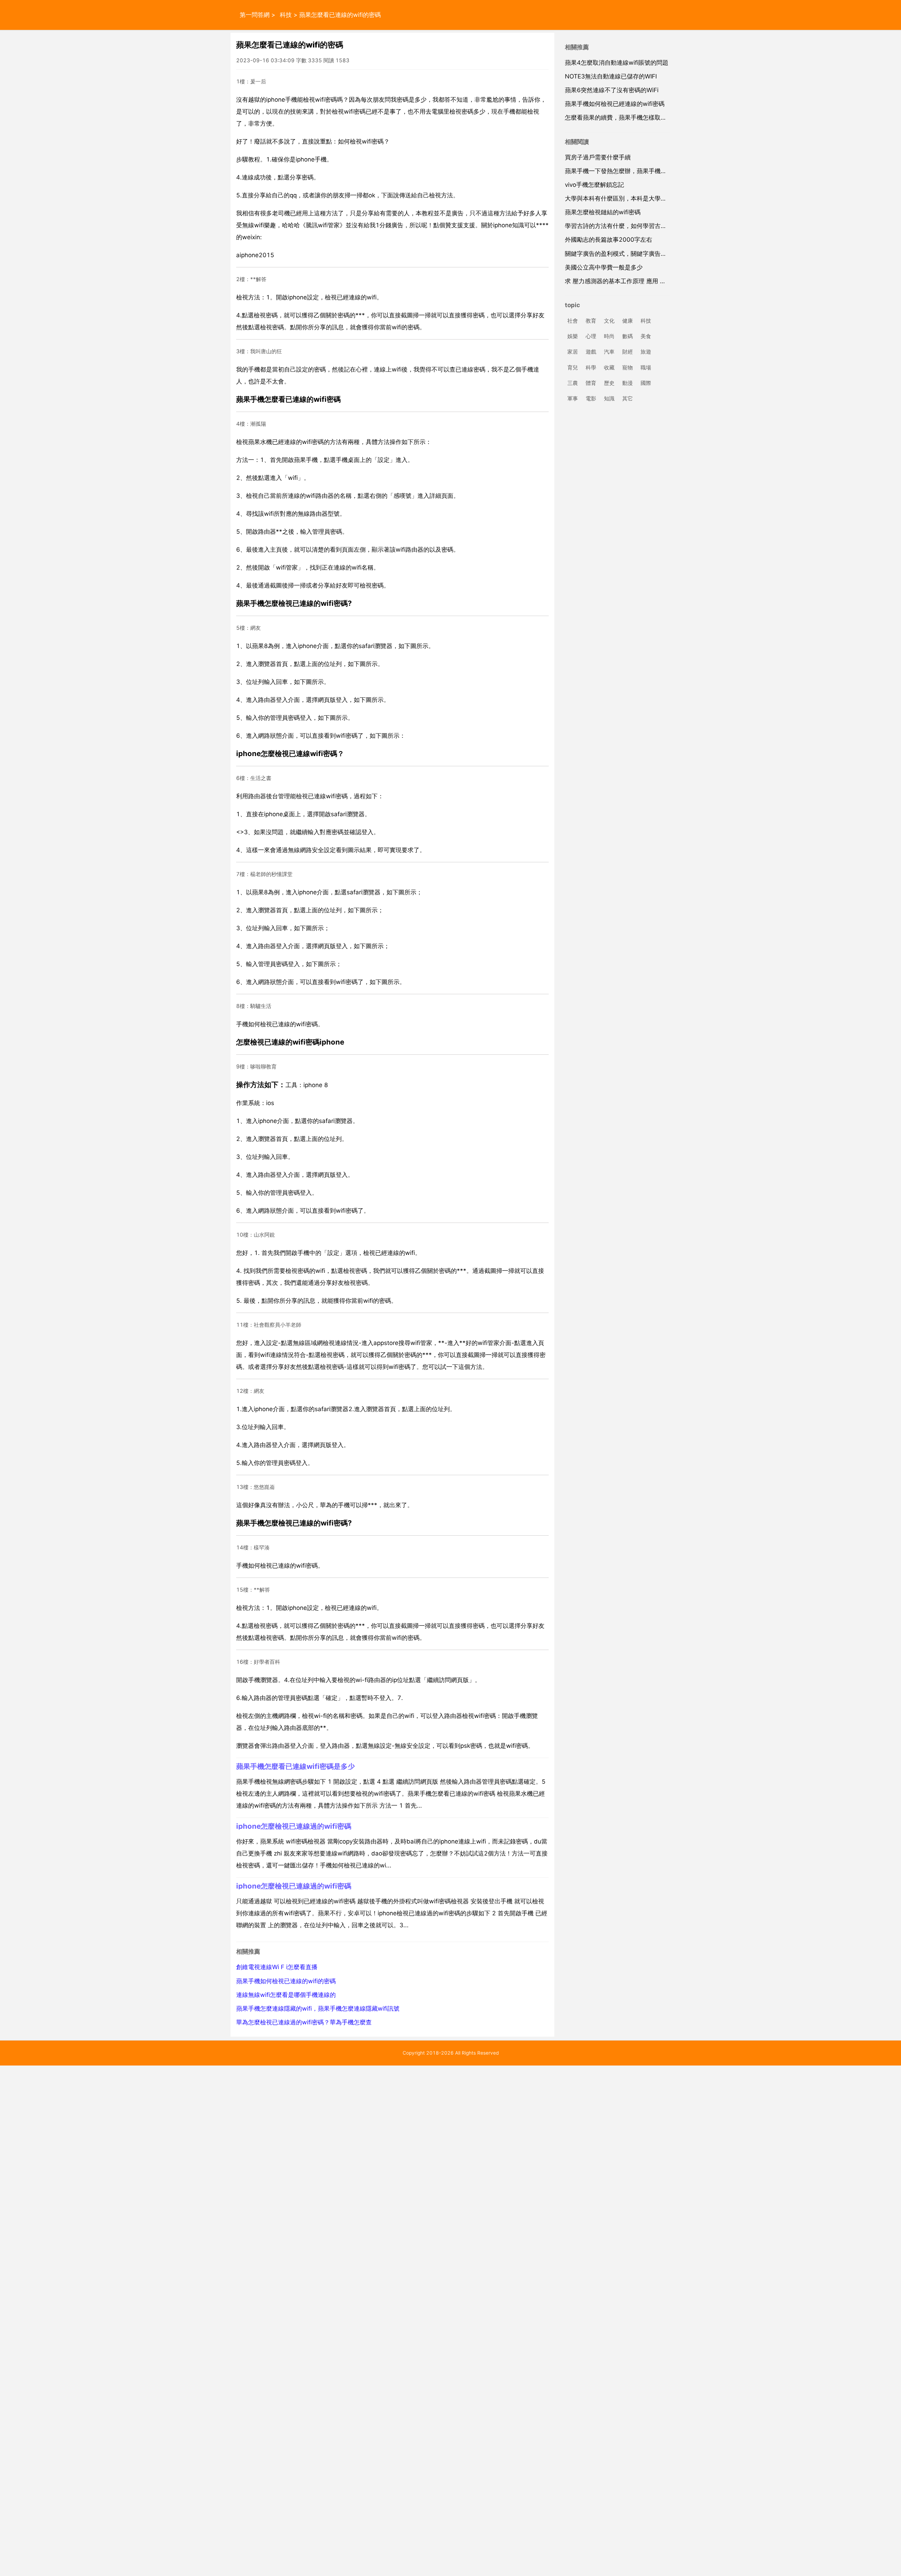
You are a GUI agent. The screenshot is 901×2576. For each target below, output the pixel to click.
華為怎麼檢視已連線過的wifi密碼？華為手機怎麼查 (304, 2022)
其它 (628, 398)
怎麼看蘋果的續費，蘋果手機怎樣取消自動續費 (628, 118)
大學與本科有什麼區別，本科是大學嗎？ (619, 198)
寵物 (628, 367)
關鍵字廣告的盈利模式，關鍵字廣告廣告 (619, 254)
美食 (646, 337)
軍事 (573, 398)
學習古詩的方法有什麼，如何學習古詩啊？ (622, 226)
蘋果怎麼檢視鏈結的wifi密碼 (603, 212)
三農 (573, 383)
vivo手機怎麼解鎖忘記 (594, 185)
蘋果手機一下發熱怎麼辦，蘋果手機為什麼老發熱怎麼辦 (640, 171)
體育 (591, 383)
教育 (591, 321)
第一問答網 (255, 15)
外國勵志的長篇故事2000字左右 (609, 240)
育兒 (573, 367)
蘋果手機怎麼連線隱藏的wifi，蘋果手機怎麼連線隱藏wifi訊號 (318, 2009)
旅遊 (646, 352)
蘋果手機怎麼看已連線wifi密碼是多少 (295, 1766)
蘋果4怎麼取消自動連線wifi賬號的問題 (617, 63)
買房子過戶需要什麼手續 (598, 157)
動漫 (628, 383)
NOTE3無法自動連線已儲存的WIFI (611, 76)
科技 (286, 15)
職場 (646, 367)
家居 (573, 352)
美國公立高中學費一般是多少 (604, 267)
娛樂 (573, 337)
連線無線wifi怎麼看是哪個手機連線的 (286, 1995)
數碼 (628, 337)
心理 (591, 337)
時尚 (609, 337)
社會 (573, 321)
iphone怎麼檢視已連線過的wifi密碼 (294, 1826)
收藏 (609, 367)
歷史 (609, 383)
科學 (591, 367)
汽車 (609, 352)
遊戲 (591, 352)
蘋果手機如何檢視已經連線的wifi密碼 (615, 104)
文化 (609, 321)
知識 (609, 398)
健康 (628, 321)
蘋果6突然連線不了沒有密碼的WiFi (612, 90)
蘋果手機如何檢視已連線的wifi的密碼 (286, 1981)
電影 (591, 398)
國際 (646, 383)
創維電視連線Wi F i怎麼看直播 (277, 1967)
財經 (628, 352)
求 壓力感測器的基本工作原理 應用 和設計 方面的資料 (637, 281)
